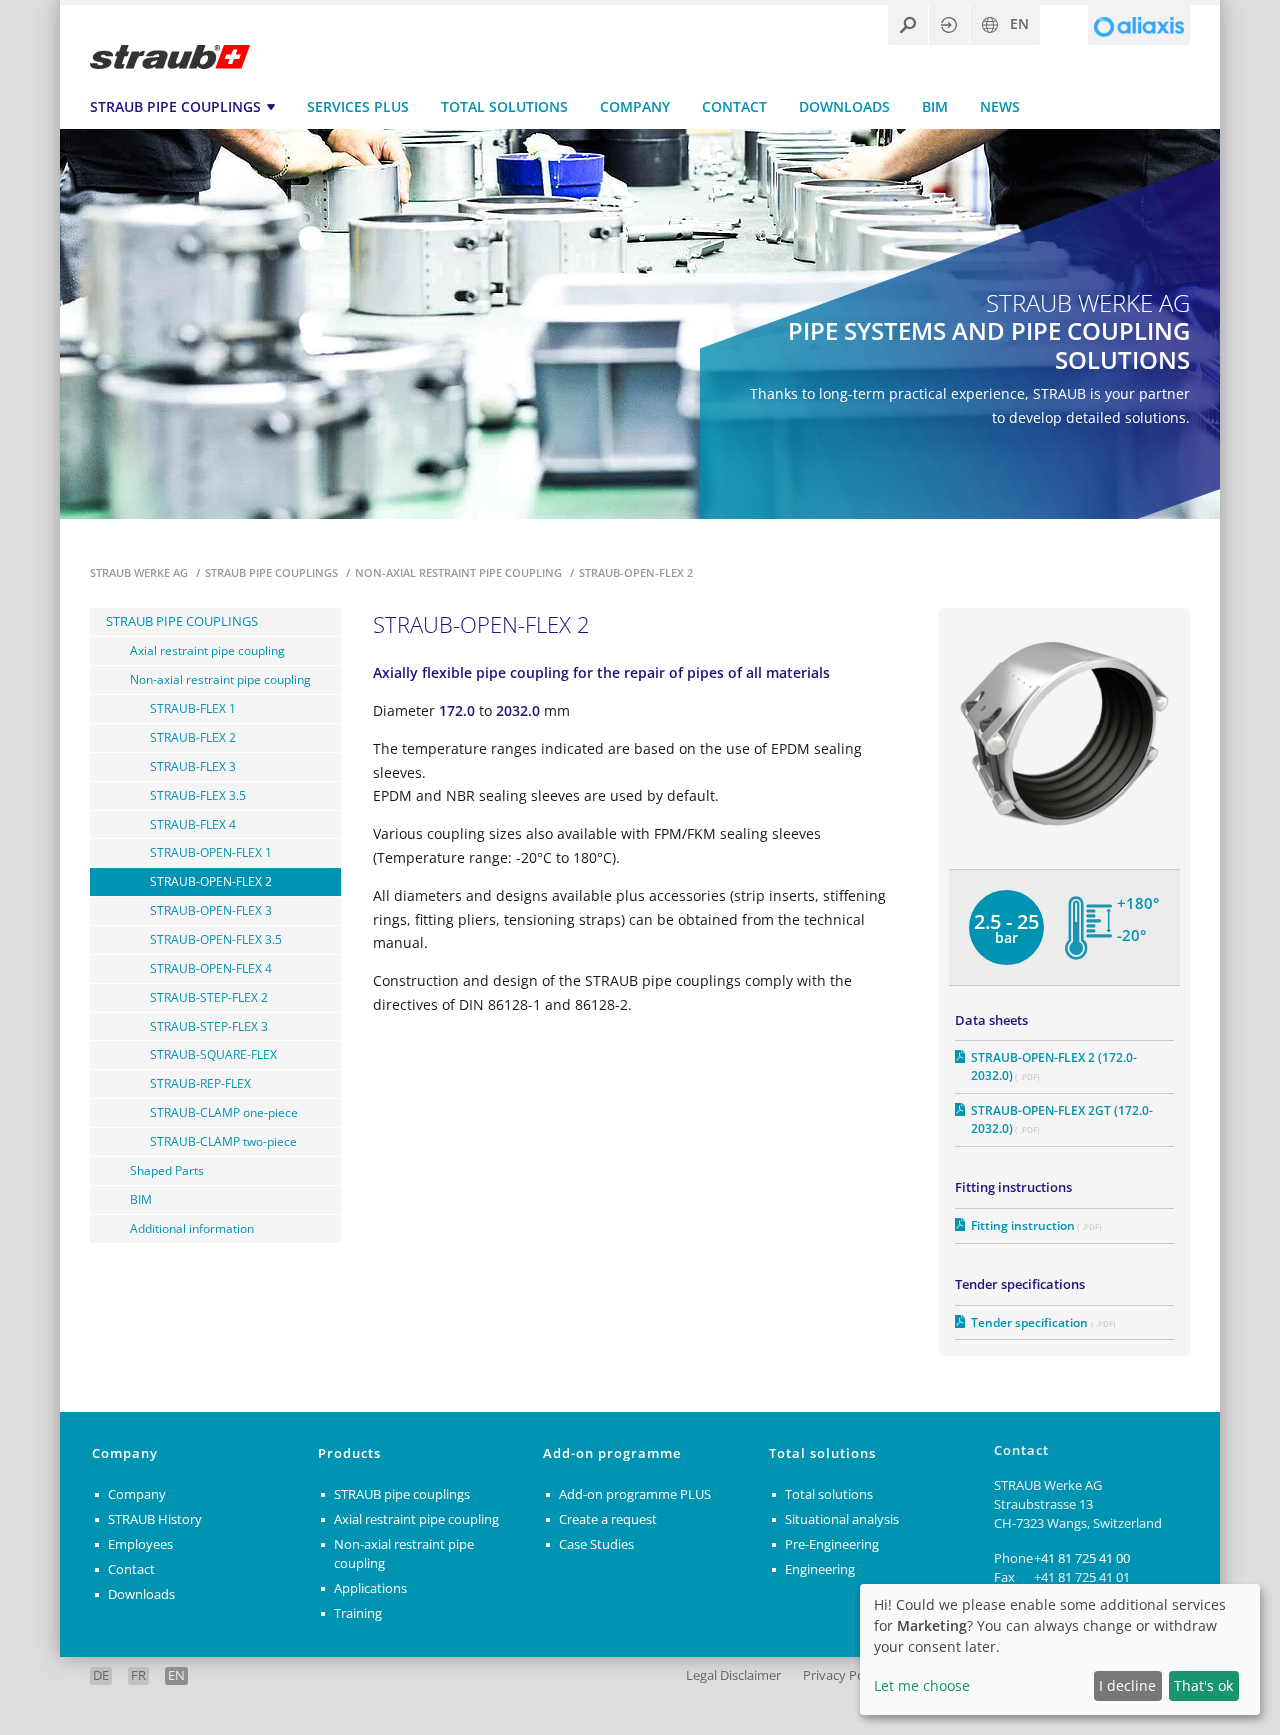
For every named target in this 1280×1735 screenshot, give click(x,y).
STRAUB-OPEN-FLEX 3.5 (216, 939)
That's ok (1203, 1685)
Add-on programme (612, 1453)
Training (358, 1613)
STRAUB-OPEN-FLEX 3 (211, 910)
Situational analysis (842, 1519)
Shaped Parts (167, 1170)
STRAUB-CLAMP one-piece (224, 1112)
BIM (935, 106)
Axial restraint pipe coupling (207, 650)
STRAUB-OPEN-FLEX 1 (211, 852)
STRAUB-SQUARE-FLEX (213, 1054)
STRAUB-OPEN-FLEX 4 (211, 968)
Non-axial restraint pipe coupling (460, 572)
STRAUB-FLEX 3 (193, 766)
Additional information (192, 1228)
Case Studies (596, 1544)
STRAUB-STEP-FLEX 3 (209, 1026)
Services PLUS (358, 106)
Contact (734, 106)
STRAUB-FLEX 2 (193, 737)
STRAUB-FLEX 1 (193, 708)
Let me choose (922, 1685)
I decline (1127, 1685)
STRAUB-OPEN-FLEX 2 (211, 881)
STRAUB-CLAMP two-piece (223, 1141)
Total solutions (504, 106)
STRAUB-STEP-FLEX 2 (209, 997)
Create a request (608, 1519)
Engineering (820, 1569)
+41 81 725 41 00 (1082, 1558)
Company (635, 106)
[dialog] (1060, 1649)
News (1000, 106)
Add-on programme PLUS (635, 1494)
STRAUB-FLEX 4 (193, 824)
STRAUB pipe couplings (175, 106)
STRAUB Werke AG (140, 572)
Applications (370, 1588)
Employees (140, 1544)
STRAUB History (155, 1519)
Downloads (844, 106)
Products (349, 1453)
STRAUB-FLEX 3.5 (198, 795)
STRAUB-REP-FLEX (200, 1083)
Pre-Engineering (832, 1544)
